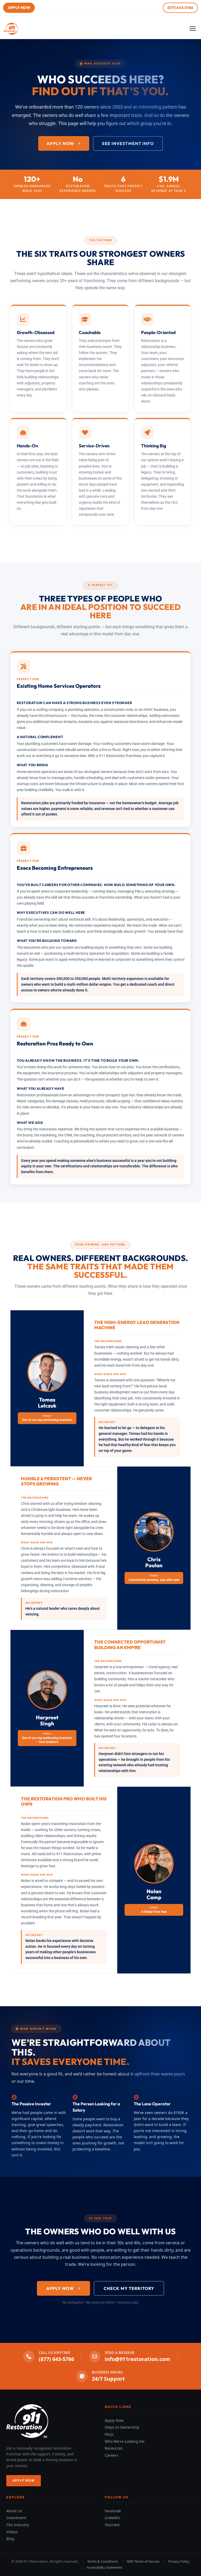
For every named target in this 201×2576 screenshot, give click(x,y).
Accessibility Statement (105, 2567)
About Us (14, 2511)
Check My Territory (129, 2288)
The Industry (18, 2525)
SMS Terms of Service (143, 2561)
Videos (12, 2532)
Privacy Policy (179, 2561)
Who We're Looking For (125, 2441)
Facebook (113, 2511)
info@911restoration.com (138, 2359)
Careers (111, 2455)
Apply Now (19, 8)
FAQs (109, 2434)
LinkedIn (112, 2518)
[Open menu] (194, 29)
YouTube (112, 2525)
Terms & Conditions (102, 2561)
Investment (16, 2518)
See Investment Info (128, 143)
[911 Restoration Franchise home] (12, 29)
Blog (10, 2539)
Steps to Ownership (122, 2427)
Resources (114, 2448)
